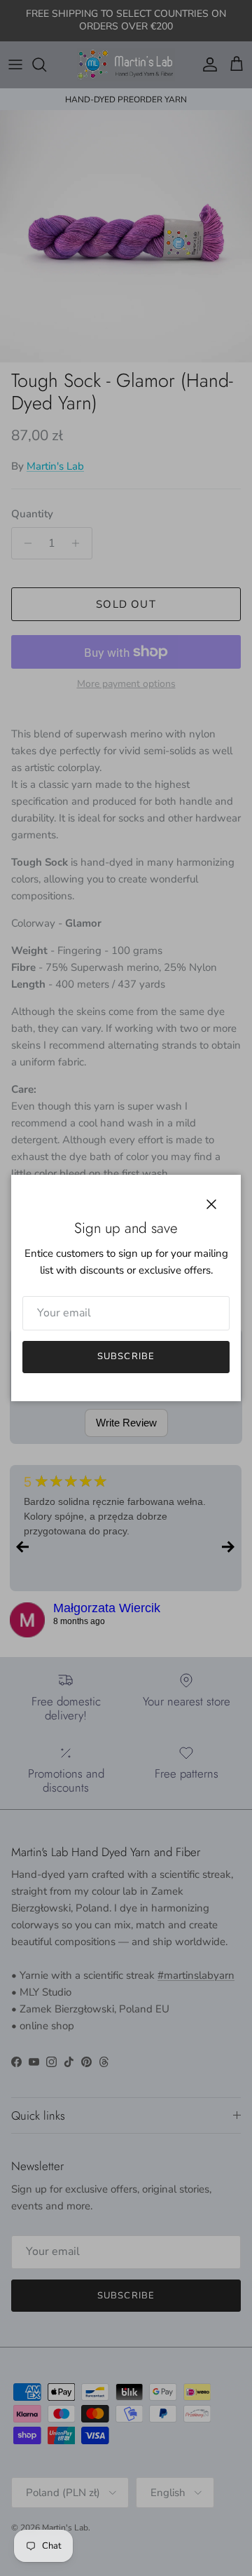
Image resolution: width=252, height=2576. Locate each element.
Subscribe (126, 1356)
